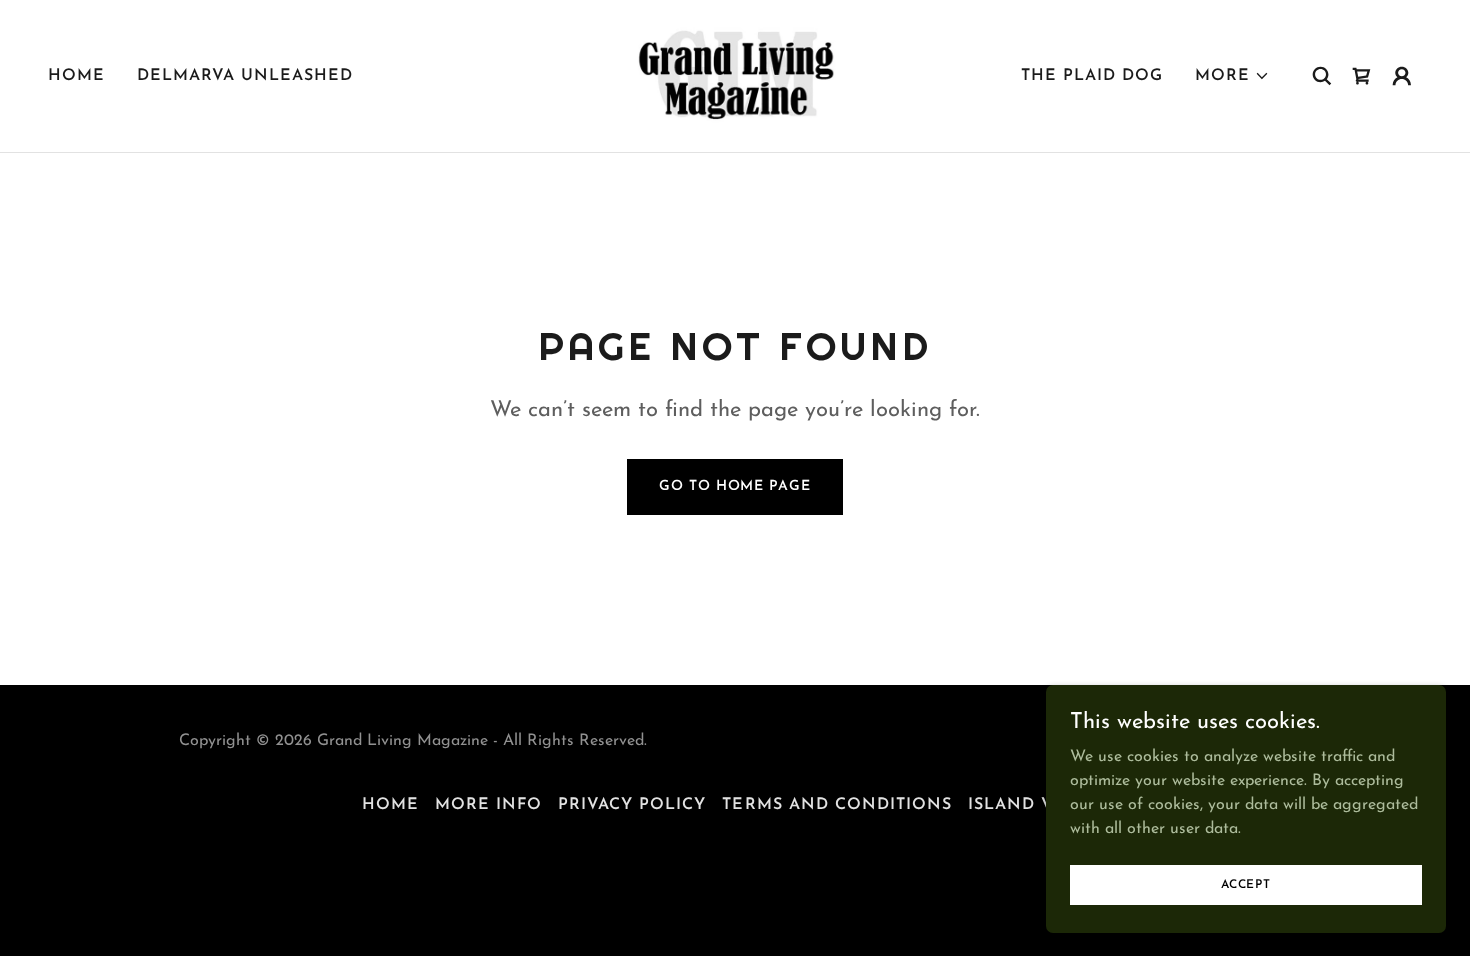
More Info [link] (488, 805)
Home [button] (390, 805)
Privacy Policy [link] (632, 805)
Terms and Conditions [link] (836, 805)
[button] (1232, 76)
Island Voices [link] (1038, 805)
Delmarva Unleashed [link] (245, 76)
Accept (1246, 884)
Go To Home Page (734, 486)
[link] (735, 75)
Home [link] (76, 76)
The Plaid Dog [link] (1092, 76)
